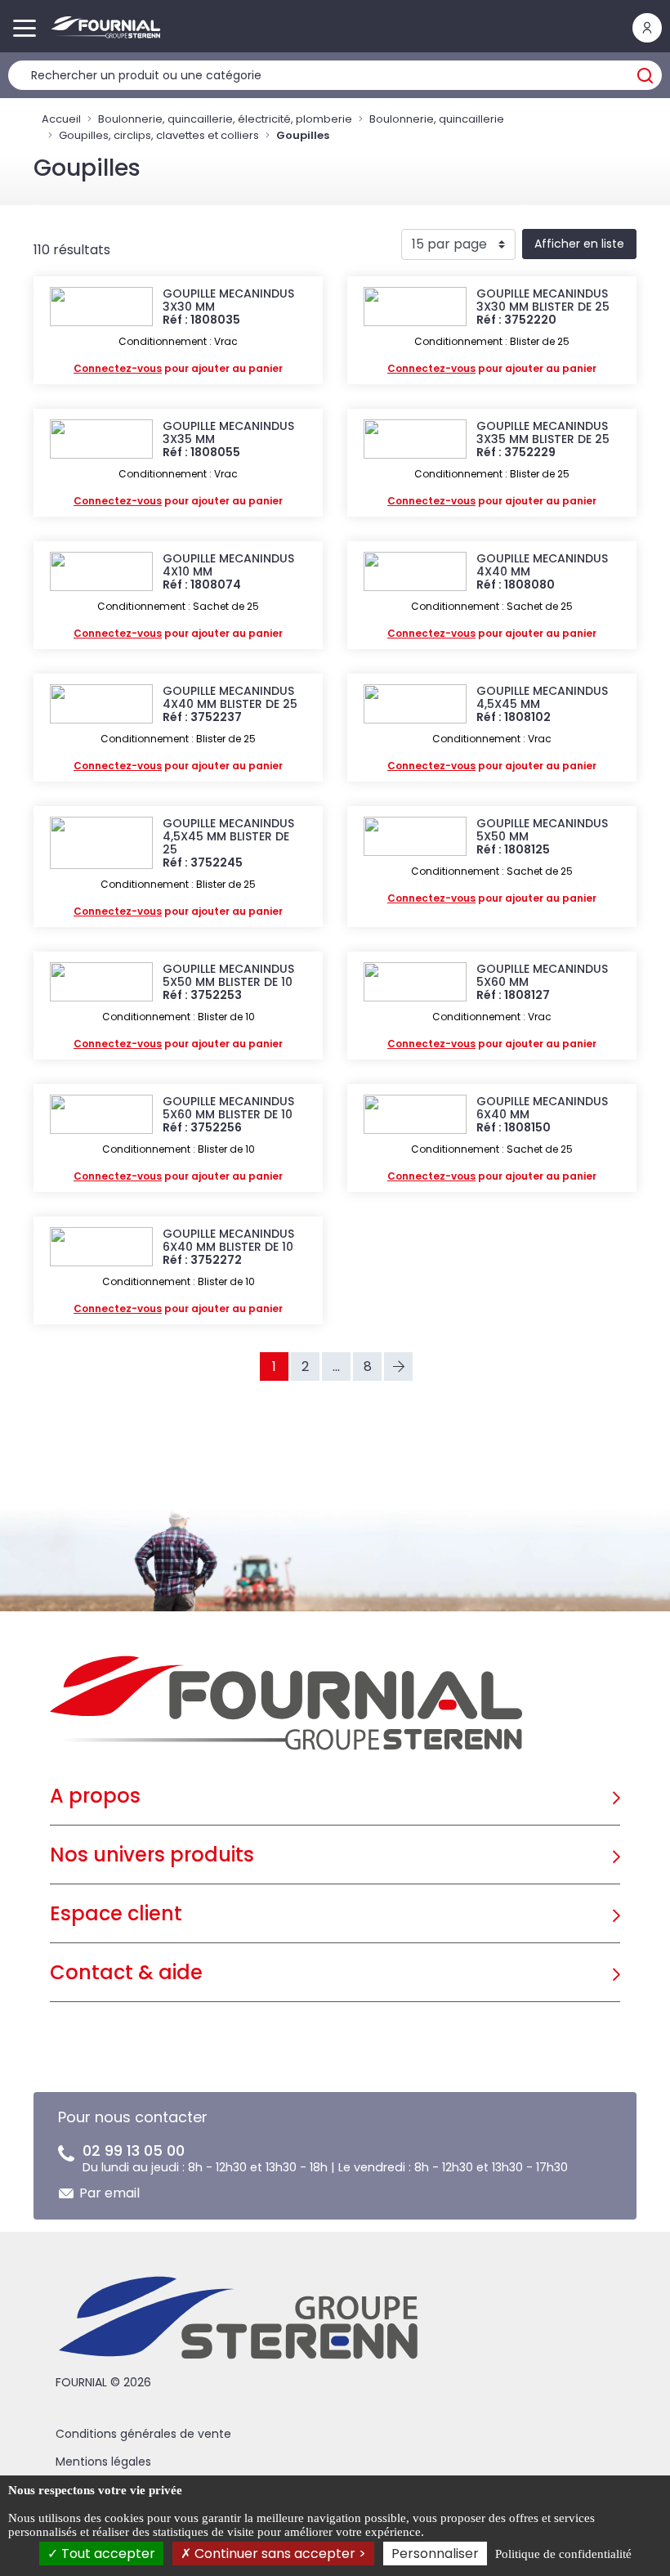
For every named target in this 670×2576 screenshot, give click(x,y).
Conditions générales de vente (143, 2434)
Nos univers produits (152, 1855)
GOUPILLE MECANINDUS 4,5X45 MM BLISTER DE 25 (228, 836)
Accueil (61, 119)
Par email (109, 2193)
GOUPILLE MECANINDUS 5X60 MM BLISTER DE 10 (228, 1108)
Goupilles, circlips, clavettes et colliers (159, 135)
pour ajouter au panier (178, 368)
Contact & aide (126, 1972)
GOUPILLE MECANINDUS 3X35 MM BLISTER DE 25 (543, 432)
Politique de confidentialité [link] (563, 2554)
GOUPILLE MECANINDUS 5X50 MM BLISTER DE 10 (228, 975)
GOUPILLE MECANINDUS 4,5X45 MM (542, 697)
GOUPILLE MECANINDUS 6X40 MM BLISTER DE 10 (228, 1240)
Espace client (116, 1913)
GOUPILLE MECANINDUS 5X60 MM (542, 975)
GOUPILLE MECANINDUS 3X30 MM (228, 300)
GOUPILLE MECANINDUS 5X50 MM (542, 830)
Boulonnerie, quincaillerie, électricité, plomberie (225, 119)
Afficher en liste (579, 244)
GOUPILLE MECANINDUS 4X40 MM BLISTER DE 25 (230, 697)
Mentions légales (103, 2462)
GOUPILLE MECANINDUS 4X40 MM (542, 565)
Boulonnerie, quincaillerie (437, 119)
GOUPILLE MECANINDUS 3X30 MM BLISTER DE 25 (543, 300)
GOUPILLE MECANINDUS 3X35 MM (228, 432)
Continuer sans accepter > (279, 2554)
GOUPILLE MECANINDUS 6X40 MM (542, 1108)
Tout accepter (107, 2554)
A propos (95, 1796)
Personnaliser (435, 2554)
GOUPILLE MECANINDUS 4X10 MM (228, 565)
